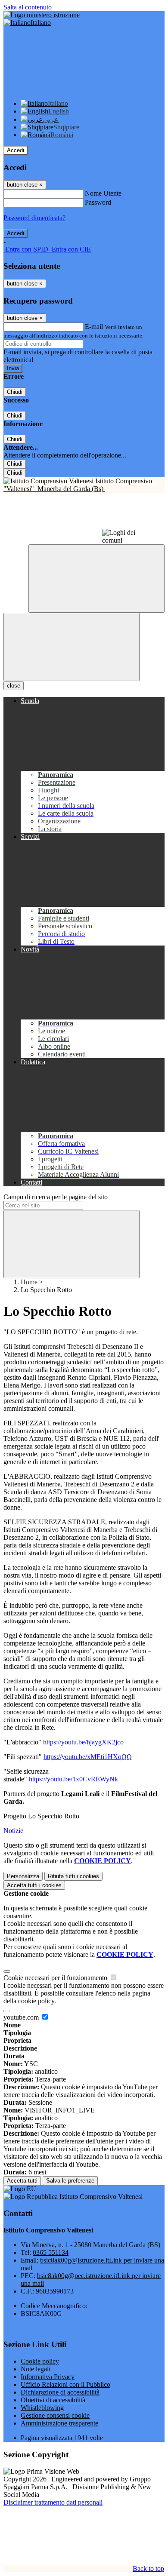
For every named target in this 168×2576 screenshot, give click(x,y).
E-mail (94, 327)
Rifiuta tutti (73, 1876)
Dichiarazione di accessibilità (60, 2392)
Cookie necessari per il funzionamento (56, 1978)
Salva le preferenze (70, 2181)
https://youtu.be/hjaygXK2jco (83, 1742)
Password (98, 202)
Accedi (16, 150)
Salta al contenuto (28, 7)
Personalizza (23, 1876)
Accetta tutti (34, 1885)
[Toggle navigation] (72, 647)
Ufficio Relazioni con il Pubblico (65, 2384)
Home (29, 1282)
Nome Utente (103, 193)
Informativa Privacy (48, 2377)
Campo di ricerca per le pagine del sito (56, 1197)
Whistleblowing (42, 2408)
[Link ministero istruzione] (42, 15)
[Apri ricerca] (96, 579)
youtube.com (22, 2017)
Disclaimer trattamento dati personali (53, 2502)
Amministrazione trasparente (59, 2423)
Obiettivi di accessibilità (53, 2400)
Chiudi (15, 392)
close (14, 686)
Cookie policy (40, 2361)
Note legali (36, 2369)
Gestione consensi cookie (55, 2415)
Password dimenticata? (34, 218)
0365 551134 (51, 2252)
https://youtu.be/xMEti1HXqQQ (88, 1757)
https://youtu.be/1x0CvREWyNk (73, 1779)
